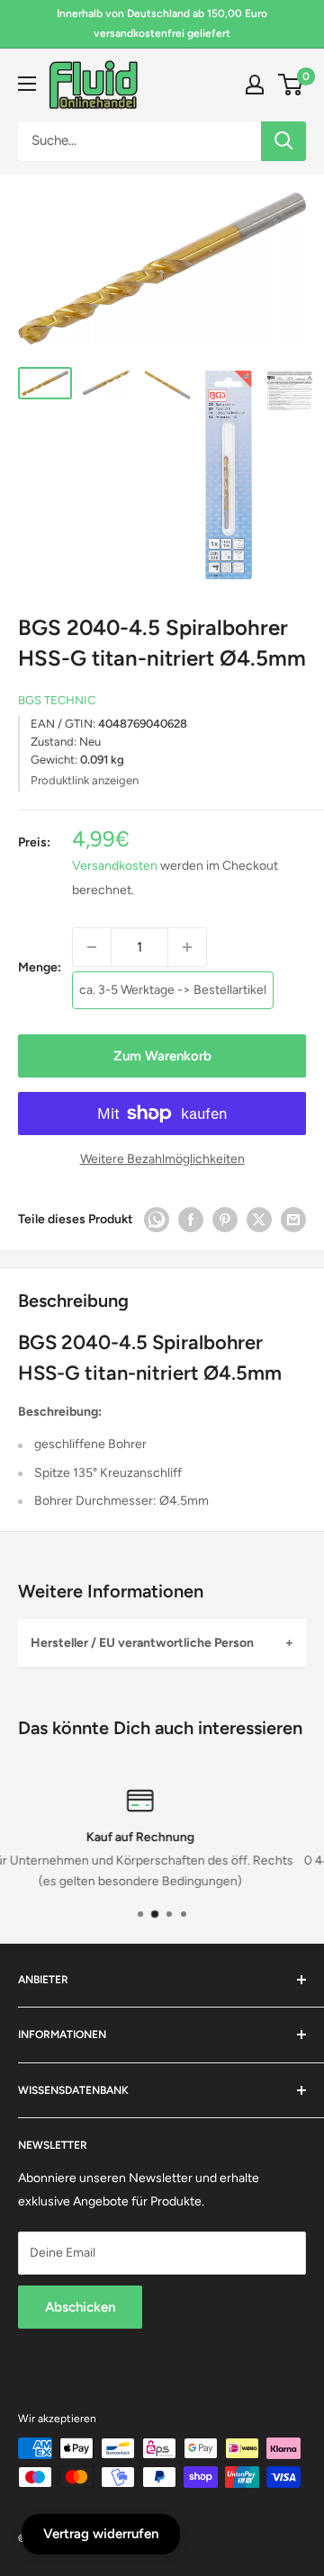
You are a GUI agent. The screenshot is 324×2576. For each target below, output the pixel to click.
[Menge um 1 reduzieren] (92, 947)
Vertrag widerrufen (101, 2534)
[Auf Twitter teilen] (259, 1220)
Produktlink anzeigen (85, 780)
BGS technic (57, 700)
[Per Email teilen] (293, 1220)
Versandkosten (115, 866)
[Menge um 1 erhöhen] (187, 947)
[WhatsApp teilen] (157, 1220)
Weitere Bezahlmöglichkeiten (162, 1159)
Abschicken (80, 2307)
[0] (291, 85)
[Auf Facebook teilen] (191, 1220)
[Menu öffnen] (27, 84)
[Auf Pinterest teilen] (225, 1220)
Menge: (40, 967)
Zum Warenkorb (162, 1056)
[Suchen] (283, 141)
